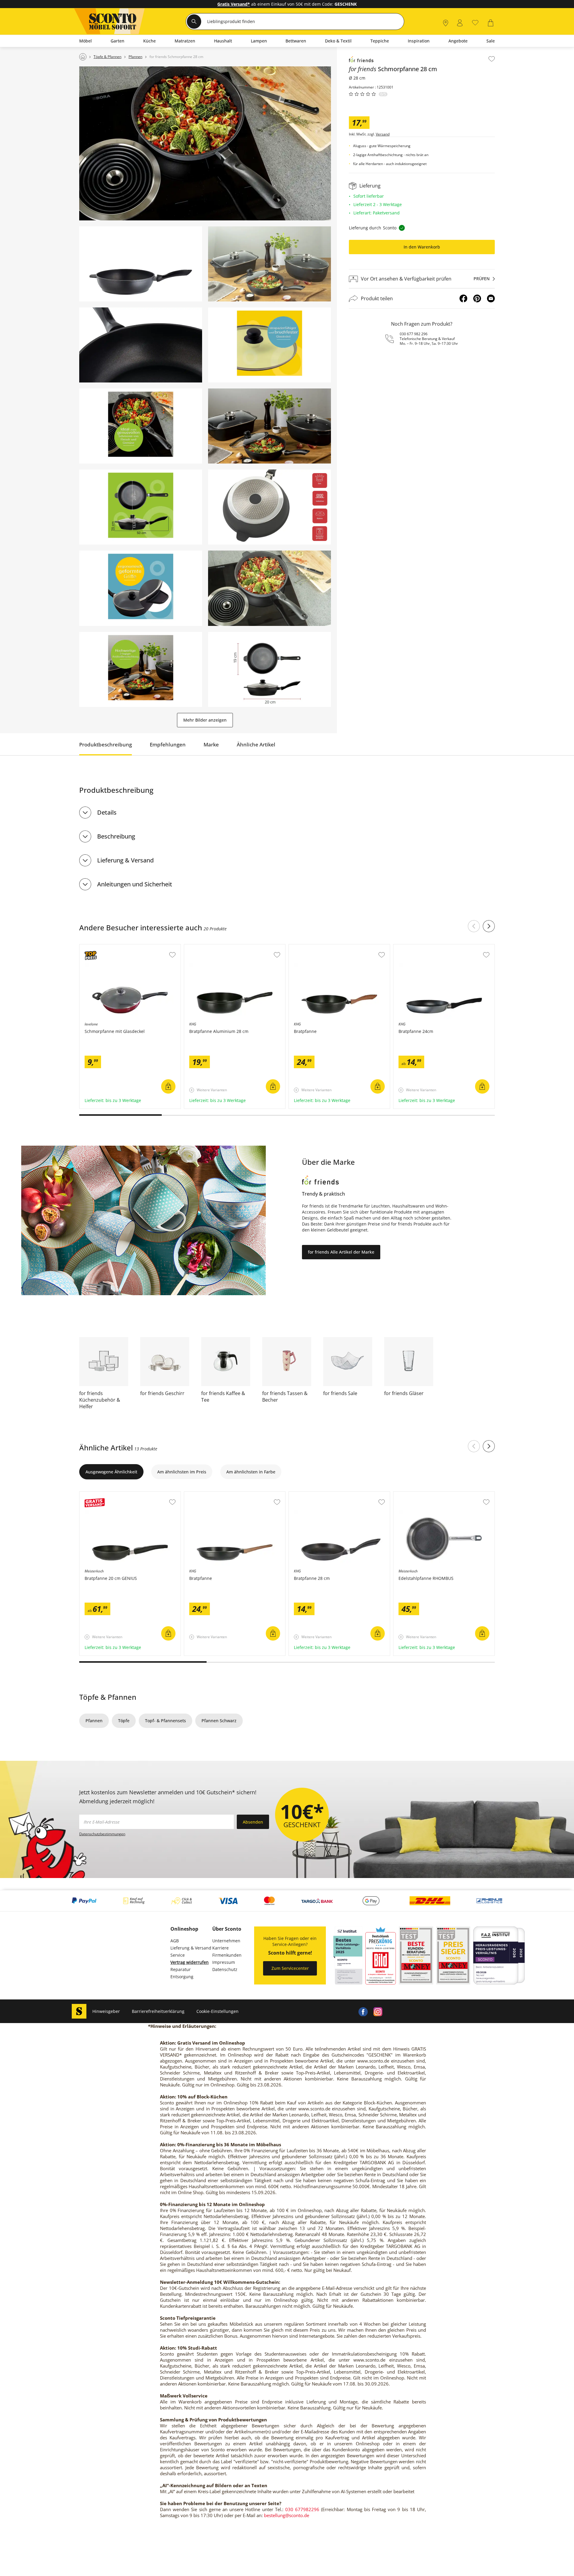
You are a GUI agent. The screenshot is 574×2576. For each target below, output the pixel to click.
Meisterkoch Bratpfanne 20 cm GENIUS (119, 1495)
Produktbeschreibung (106, 744)
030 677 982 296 (414, 334)
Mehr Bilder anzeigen (205, 720)
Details (107, 812)
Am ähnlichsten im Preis (182, 1472)
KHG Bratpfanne (306, 947)
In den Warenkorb (422, 247)
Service (178, 1955)
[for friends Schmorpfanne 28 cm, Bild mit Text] (270, 345)
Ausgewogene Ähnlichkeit (111, 1472)
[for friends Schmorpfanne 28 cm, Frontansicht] (141, 264)
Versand (383, 134)
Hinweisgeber (106, 2011)
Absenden (253, 1822)
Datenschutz (225, 1969)
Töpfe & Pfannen (108, 1697)
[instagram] (378, 2011)
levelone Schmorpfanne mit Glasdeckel (119, 947)
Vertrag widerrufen (190, 1962)
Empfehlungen (168, 744)
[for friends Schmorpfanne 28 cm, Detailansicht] (141, 345)
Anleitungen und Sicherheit (135, 884)
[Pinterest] (477, 298)
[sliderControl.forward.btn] (489, 926)
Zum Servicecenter (290, 1968)
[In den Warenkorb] (168, 1086)
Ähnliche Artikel (256, 744)
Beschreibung (116, 836)
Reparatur (181, 1969)
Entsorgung (182, 1977)
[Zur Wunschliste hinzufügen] (492, 59)
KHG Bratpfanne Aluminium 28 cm (219, 947)
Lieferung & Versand (125, 860)
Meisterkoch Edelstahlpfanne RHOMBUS (434, 1495)
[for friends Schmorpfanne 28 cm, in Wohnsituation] (205, 143)
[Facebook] (463, 298)
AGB (175, 1941)
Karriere (220, 1948)
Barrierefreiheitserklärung (158, 2011)
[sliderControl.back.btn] (474, 926)
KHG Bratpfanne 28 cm (312, 1495)
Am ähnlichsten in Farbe (251, 1472)
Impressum (224, 1962)
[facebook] (363, 2011)
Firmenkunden (227, 1955)
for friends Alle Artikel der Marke (341, 1252)
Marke (211, 744)
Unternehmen (226, 1941)
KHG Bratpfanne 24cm (416, 947)
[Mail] (491, 298)
